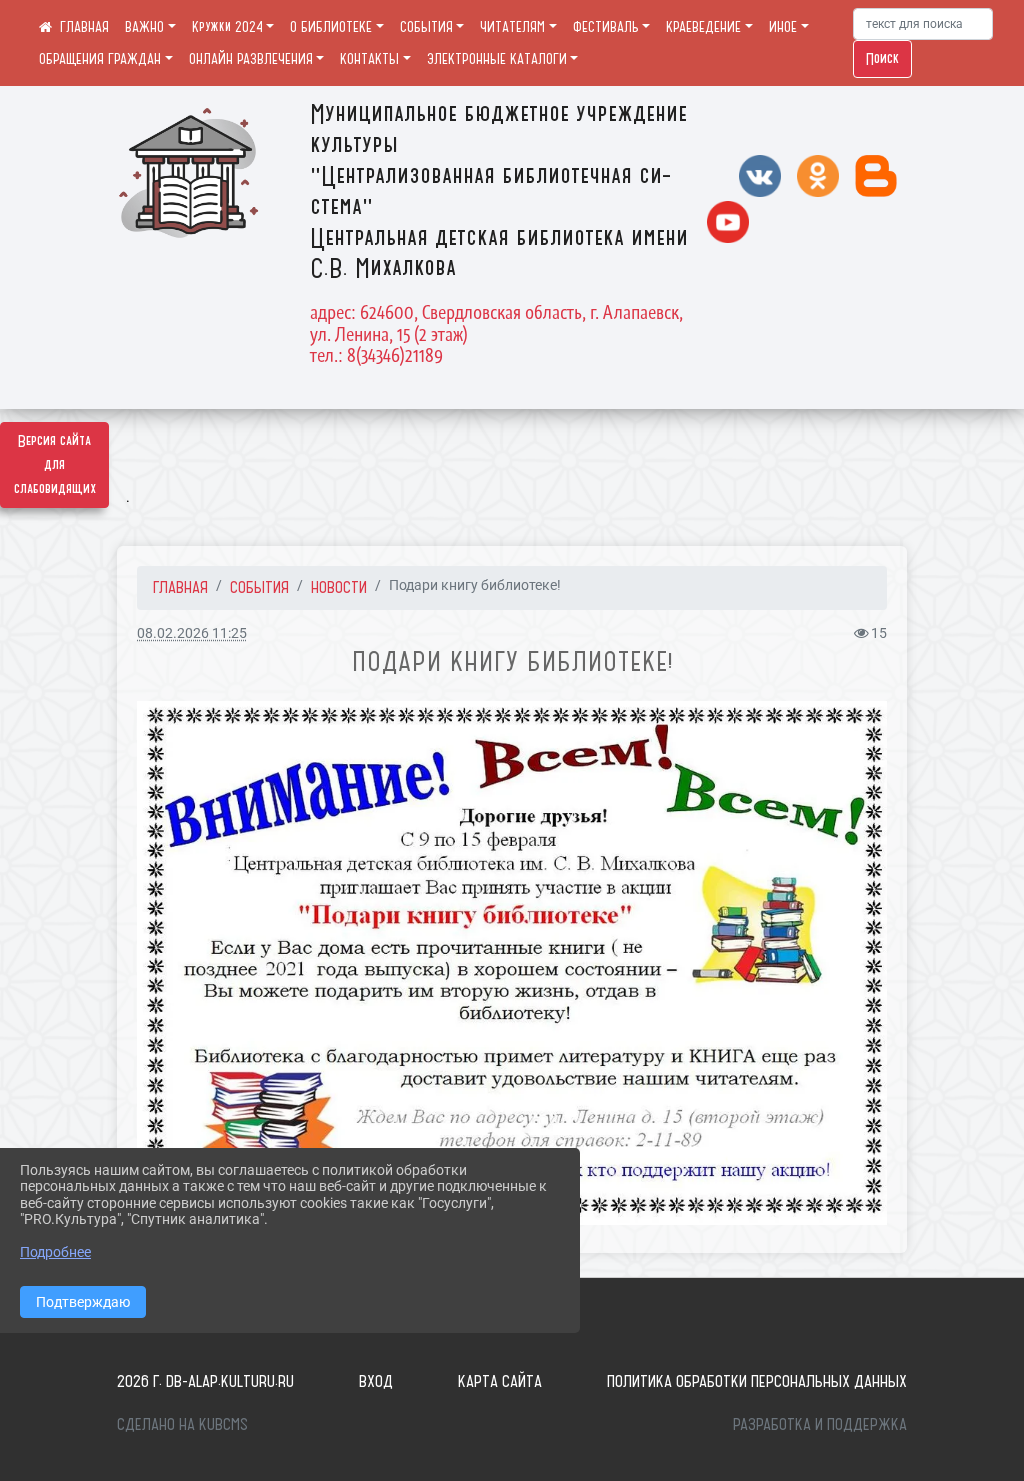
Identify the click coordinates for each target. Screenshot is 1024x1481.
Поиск (882, 59)
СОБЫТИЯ (426, 27)
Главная (180, 587)
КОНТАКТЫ (369, 59)
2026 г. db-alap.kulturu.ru (205, 1381)
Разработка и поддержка (820, 1424)
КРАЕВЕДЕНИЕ (703, 27)
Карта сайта (500, 1381)
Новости (339, 587)
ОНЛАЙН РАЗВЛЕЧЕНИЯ (251, 59)
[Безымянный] (511, 962)
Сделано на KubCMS (182, 1424)
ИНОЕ (783, 27)
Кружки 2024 (227, 27)
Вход (376, 1381)
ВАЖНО (144, 27)
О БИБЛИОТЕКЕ (331, 27)
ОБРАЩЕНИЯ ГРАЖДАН (100, 59)
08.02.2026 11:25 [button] (192, 633)
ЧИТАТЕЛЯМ (512, 27)
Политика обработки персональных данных (757, 1381)
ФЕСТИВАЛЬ (606, 27)
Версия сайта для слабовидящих (55, 465)
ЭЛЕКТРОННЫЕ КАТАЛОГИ (497, 59)
